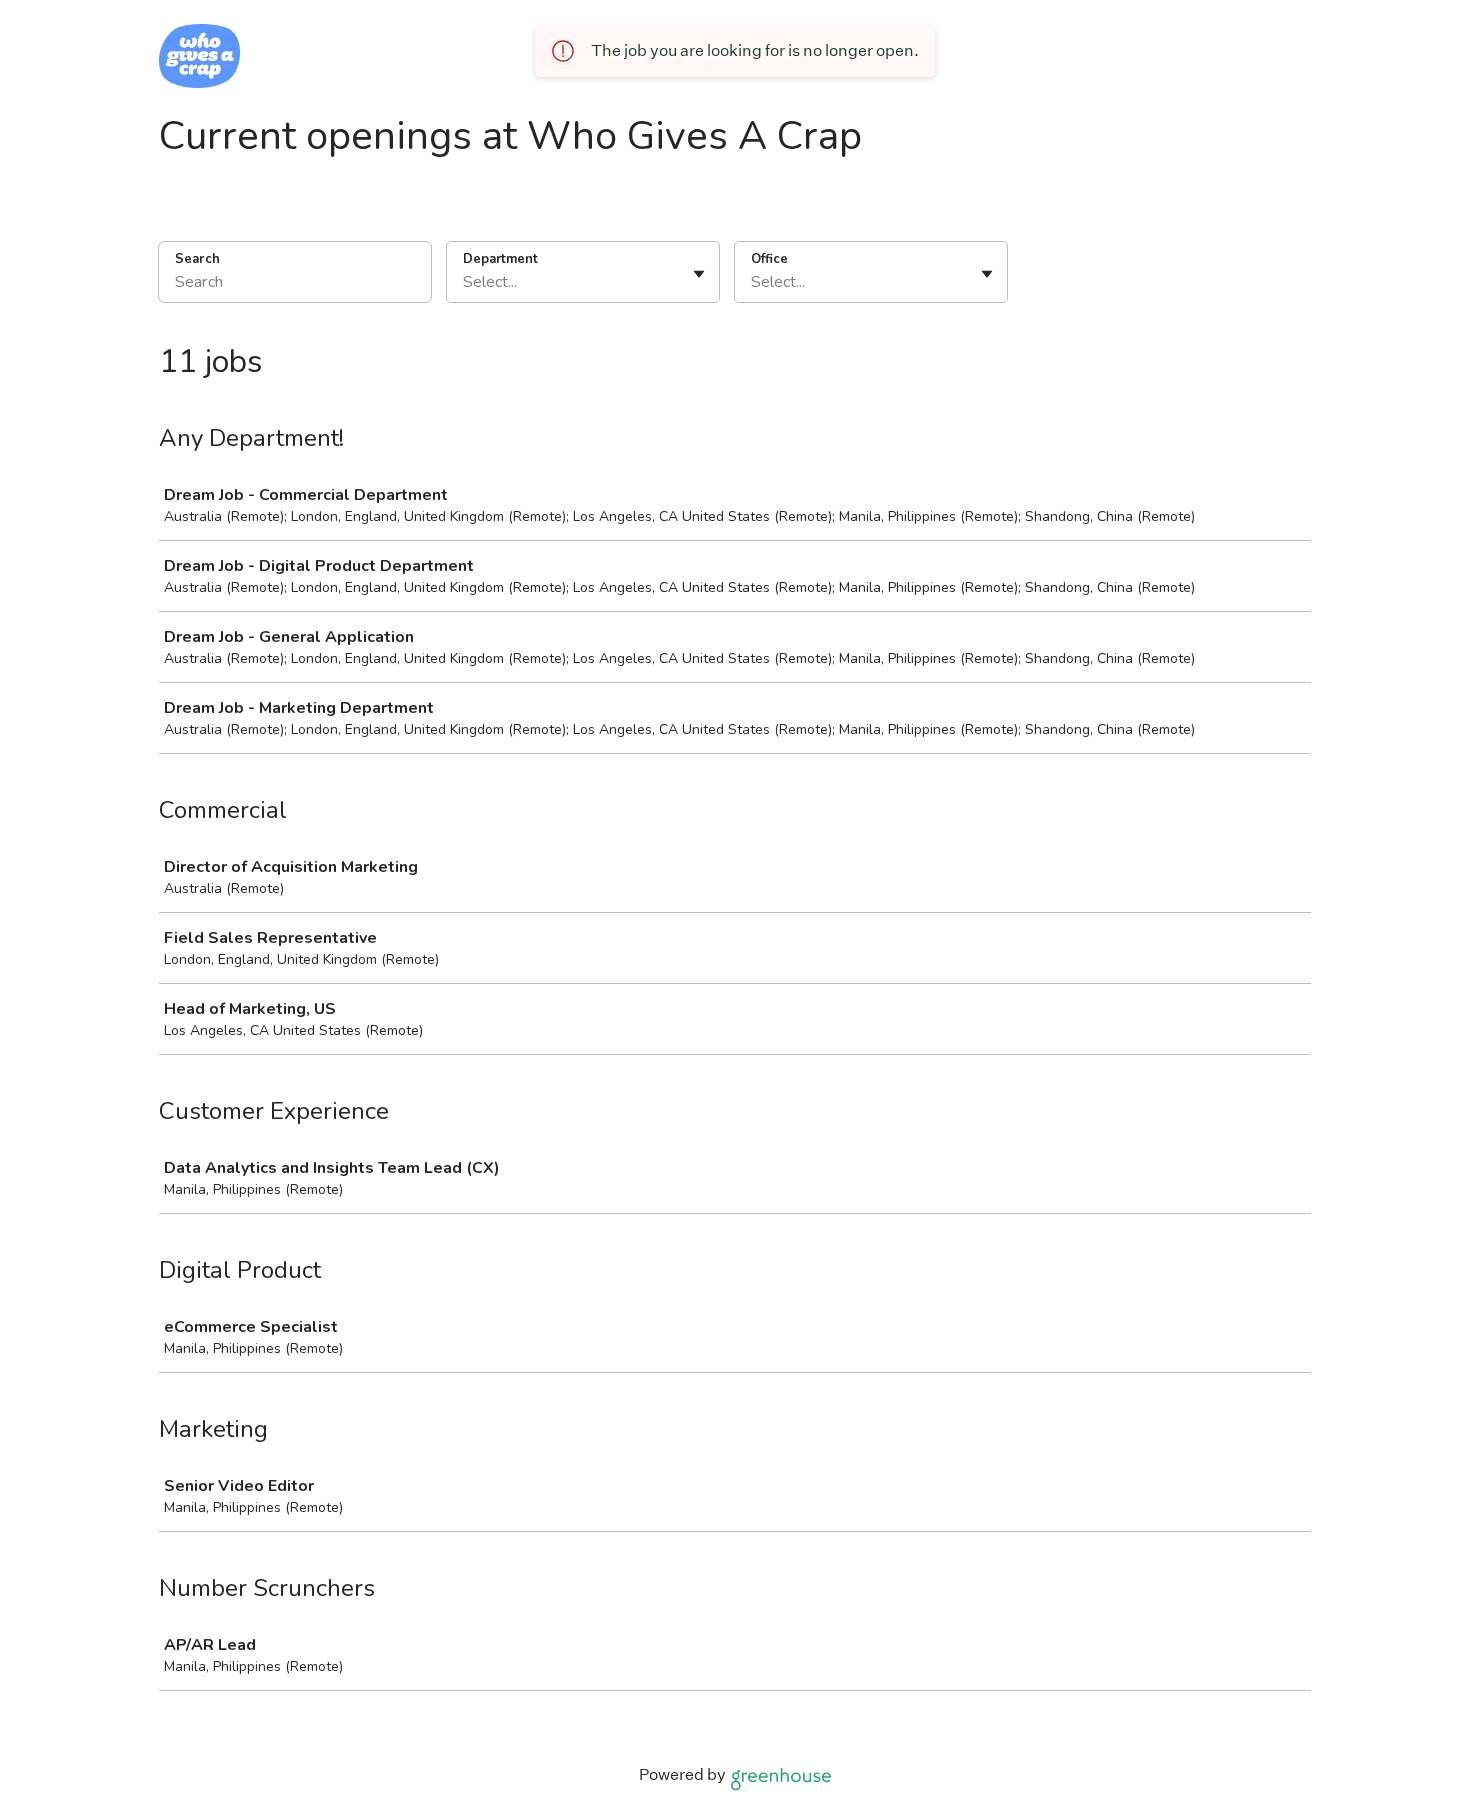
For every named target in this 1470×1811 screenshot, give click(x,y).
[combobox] (465, 282)
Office (769, 259)
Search (197, 259)
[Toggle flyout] (699, 274)
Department (500, 259)
